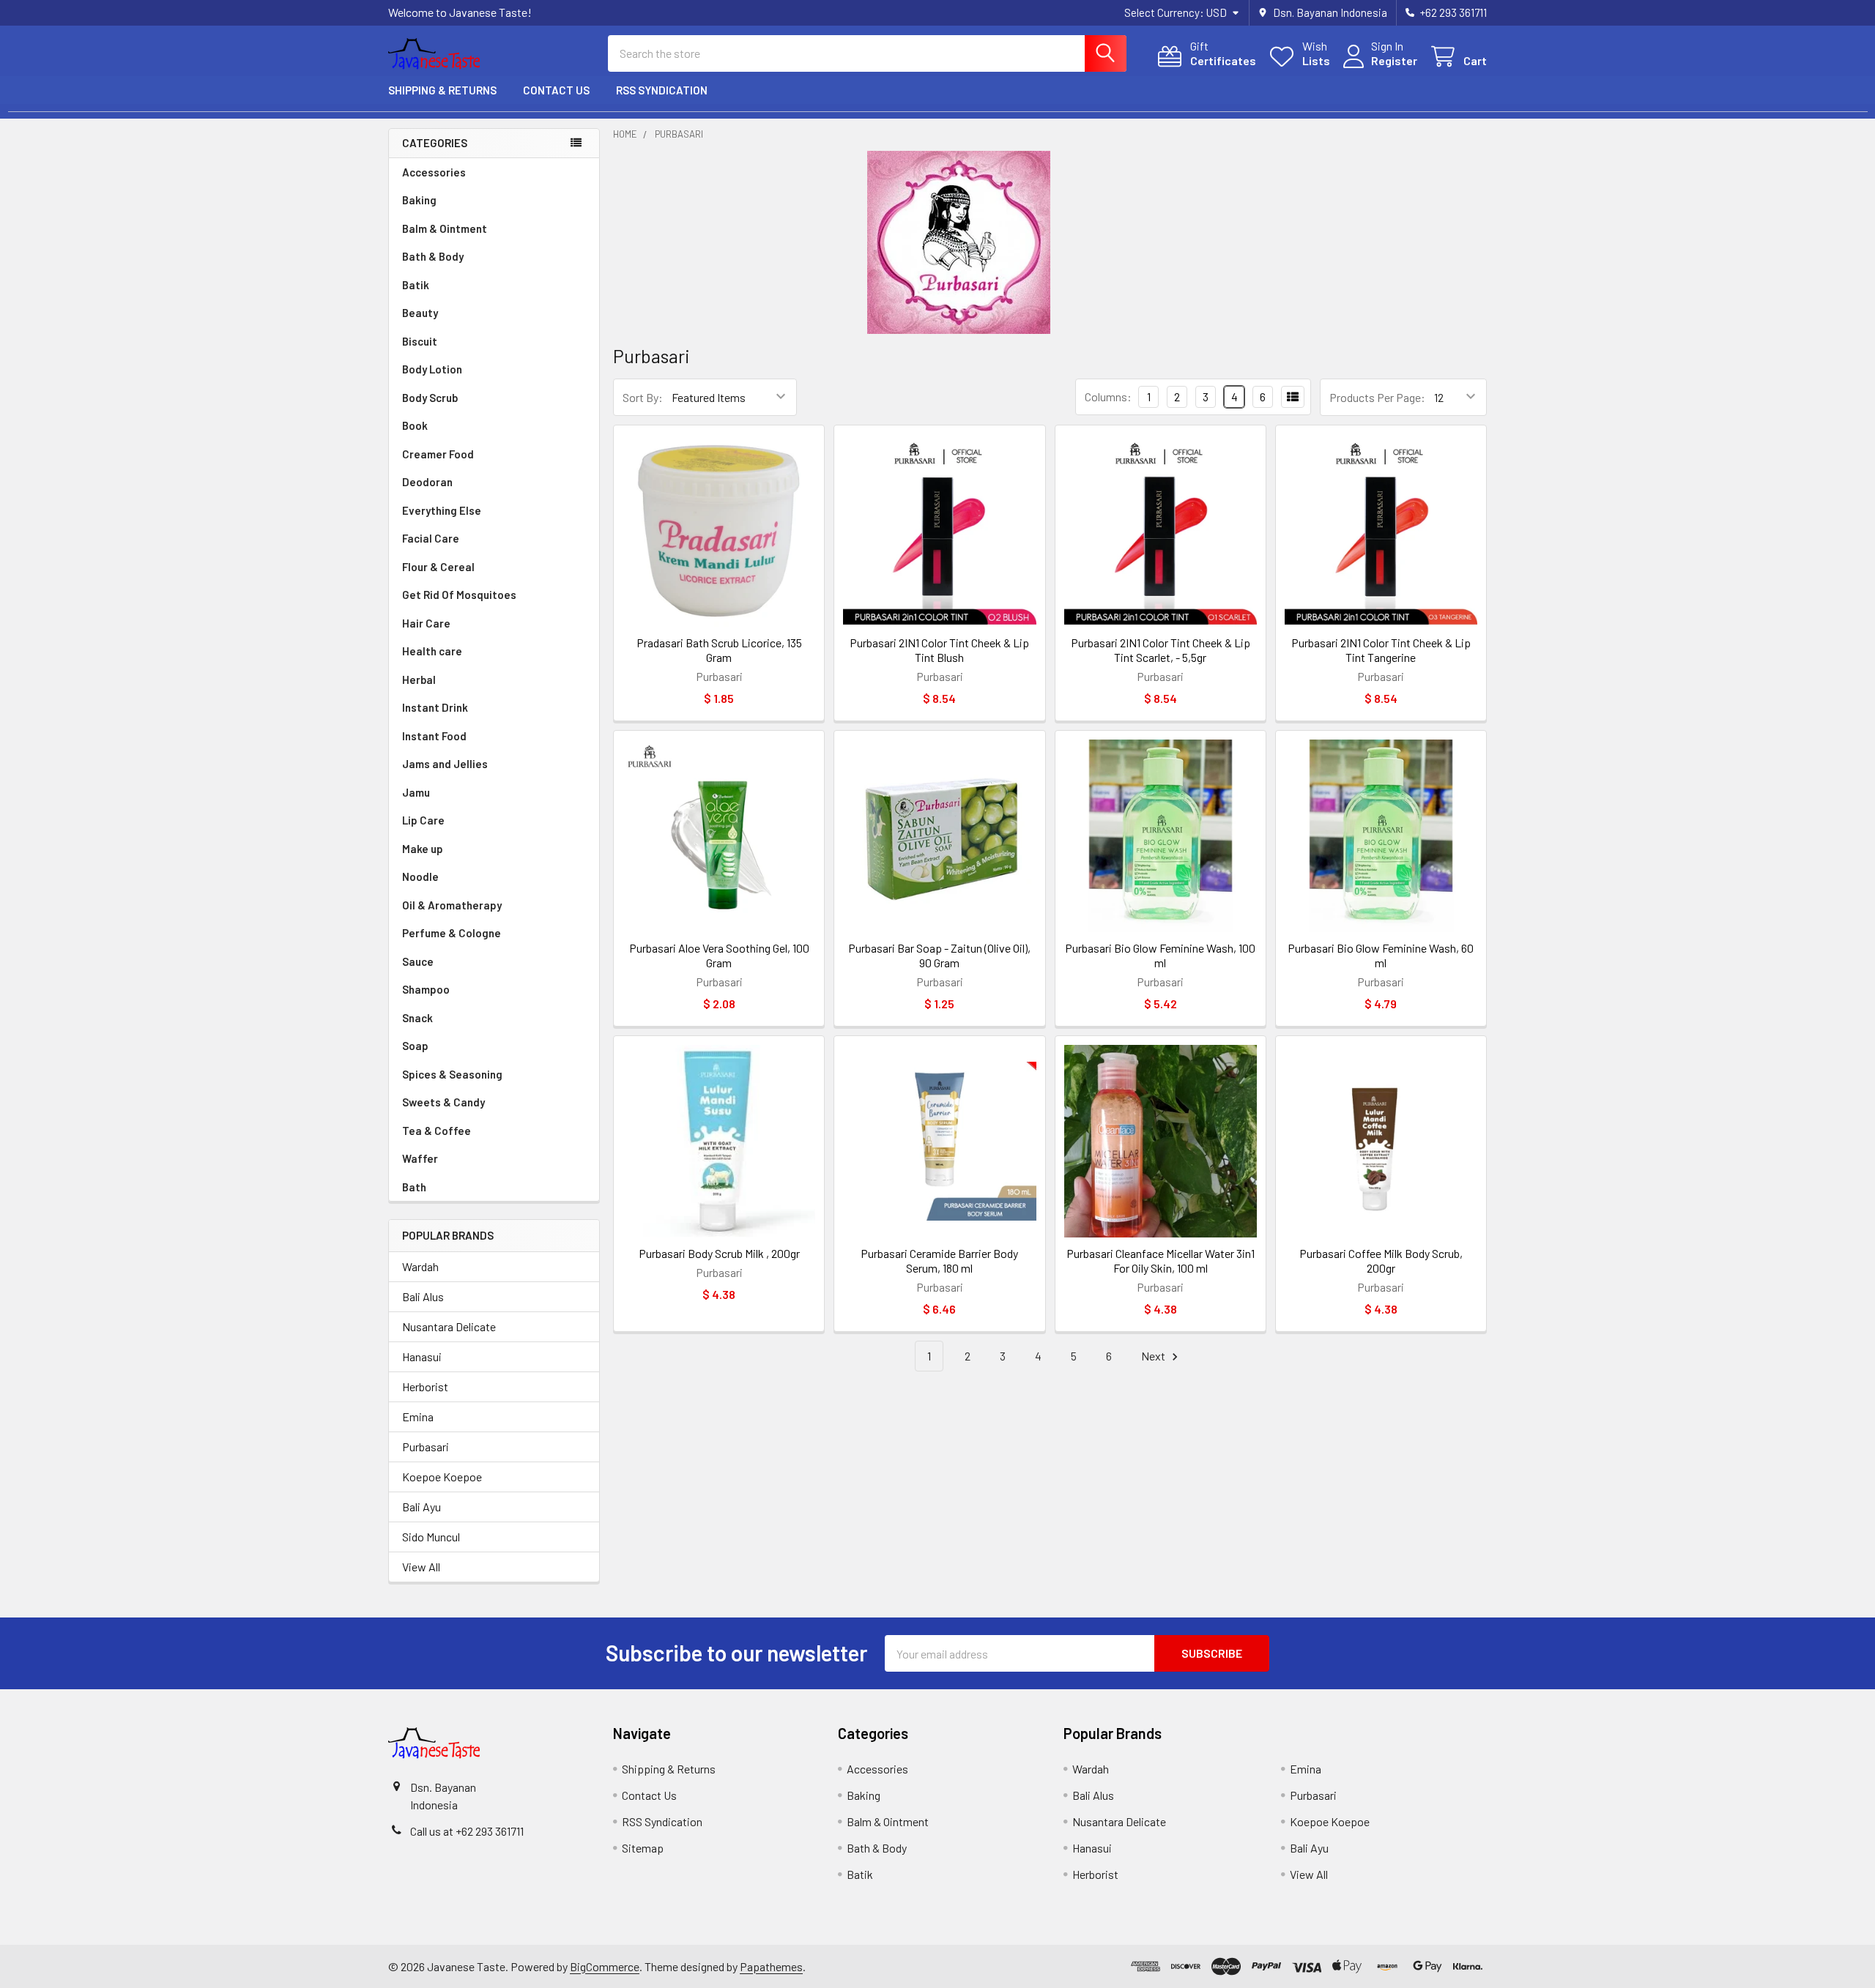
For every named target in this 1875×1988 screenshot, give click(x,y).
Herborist (425, 1386)
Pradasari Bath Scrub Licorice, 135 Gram (719, 650)
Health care (432, 651)
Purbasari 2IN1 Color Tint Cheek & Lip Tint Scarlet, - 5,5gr (1161, 650)
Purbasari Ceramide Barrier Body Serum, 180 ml (939, 1261)
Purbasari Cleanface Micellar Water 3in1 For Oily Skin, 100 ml (1161, 1261)
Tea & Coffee (437, 1131)
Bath (414, 1187)
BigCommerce (605, 1966)
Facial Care (431, 538)
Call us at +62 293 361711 (467, 1831)
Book (415, 425)
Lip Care (423, 820)
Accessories (434, 172)
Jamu (416, 792)
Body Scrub (430, 398)
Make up (423, 849)
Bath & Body (433, 256)
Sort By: (643, 397)
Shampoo (426, 989)
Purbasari (426, 1447)
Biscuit (420, 341)
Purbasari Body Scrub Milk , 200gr (719, 1253)
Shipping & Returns (442, 90)
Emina (418, 1416)
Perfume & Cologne (452, 933)
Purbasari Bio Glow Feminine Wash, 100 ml (1160, 955)
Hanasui (422, 1356)
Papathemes (771, 1966)
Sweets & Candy (443, 1102)
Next (1154, 1356)
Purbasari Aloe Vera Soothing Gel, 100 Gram (719, 955)
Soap (415, 1046)
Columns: (1108, 397)
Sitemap (643, 1848)
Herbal (419, 680)
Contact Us (556, 90)
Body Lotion (432, 369)
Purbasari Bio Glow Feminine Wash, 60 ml (1381, 955)
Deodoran (427, 482)
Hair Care (426, 623)
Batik (416, 285)
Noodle (420, 876)
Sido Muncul (431, 1537)
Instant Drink (435, 707)
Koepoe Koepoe (442, 1477)
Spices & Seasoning (452, 1074)
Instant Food (434, 736)
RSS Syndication (662, 90)
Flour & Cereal (438, 567)
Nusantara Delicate (449, 1326)
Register (1394, 60)
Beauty (420, 313)
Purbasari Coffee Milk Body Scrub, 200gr (1381, 1261)
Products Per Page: (1377, 397)
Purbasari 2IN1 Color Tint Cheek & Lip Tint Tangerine (1381, 650)
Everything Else (442, 510)
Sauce (418, 961)
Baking (419, 200)
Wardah (420, 1266)
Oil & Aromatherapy (452, 905)
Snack (417, 1018)
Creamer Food (438, 454)
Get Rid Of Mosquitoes (459, 595)
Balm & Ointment (445, 228)
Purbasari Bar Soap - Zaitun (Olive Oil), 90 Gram (939, 955)
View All (421, 1567)
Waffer (420, 1158)
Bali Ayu (422, 1507)
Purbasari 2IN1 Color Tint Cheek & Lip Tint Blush (939, 650)
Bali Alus (423, 1296)
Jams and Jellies (445, 764)
